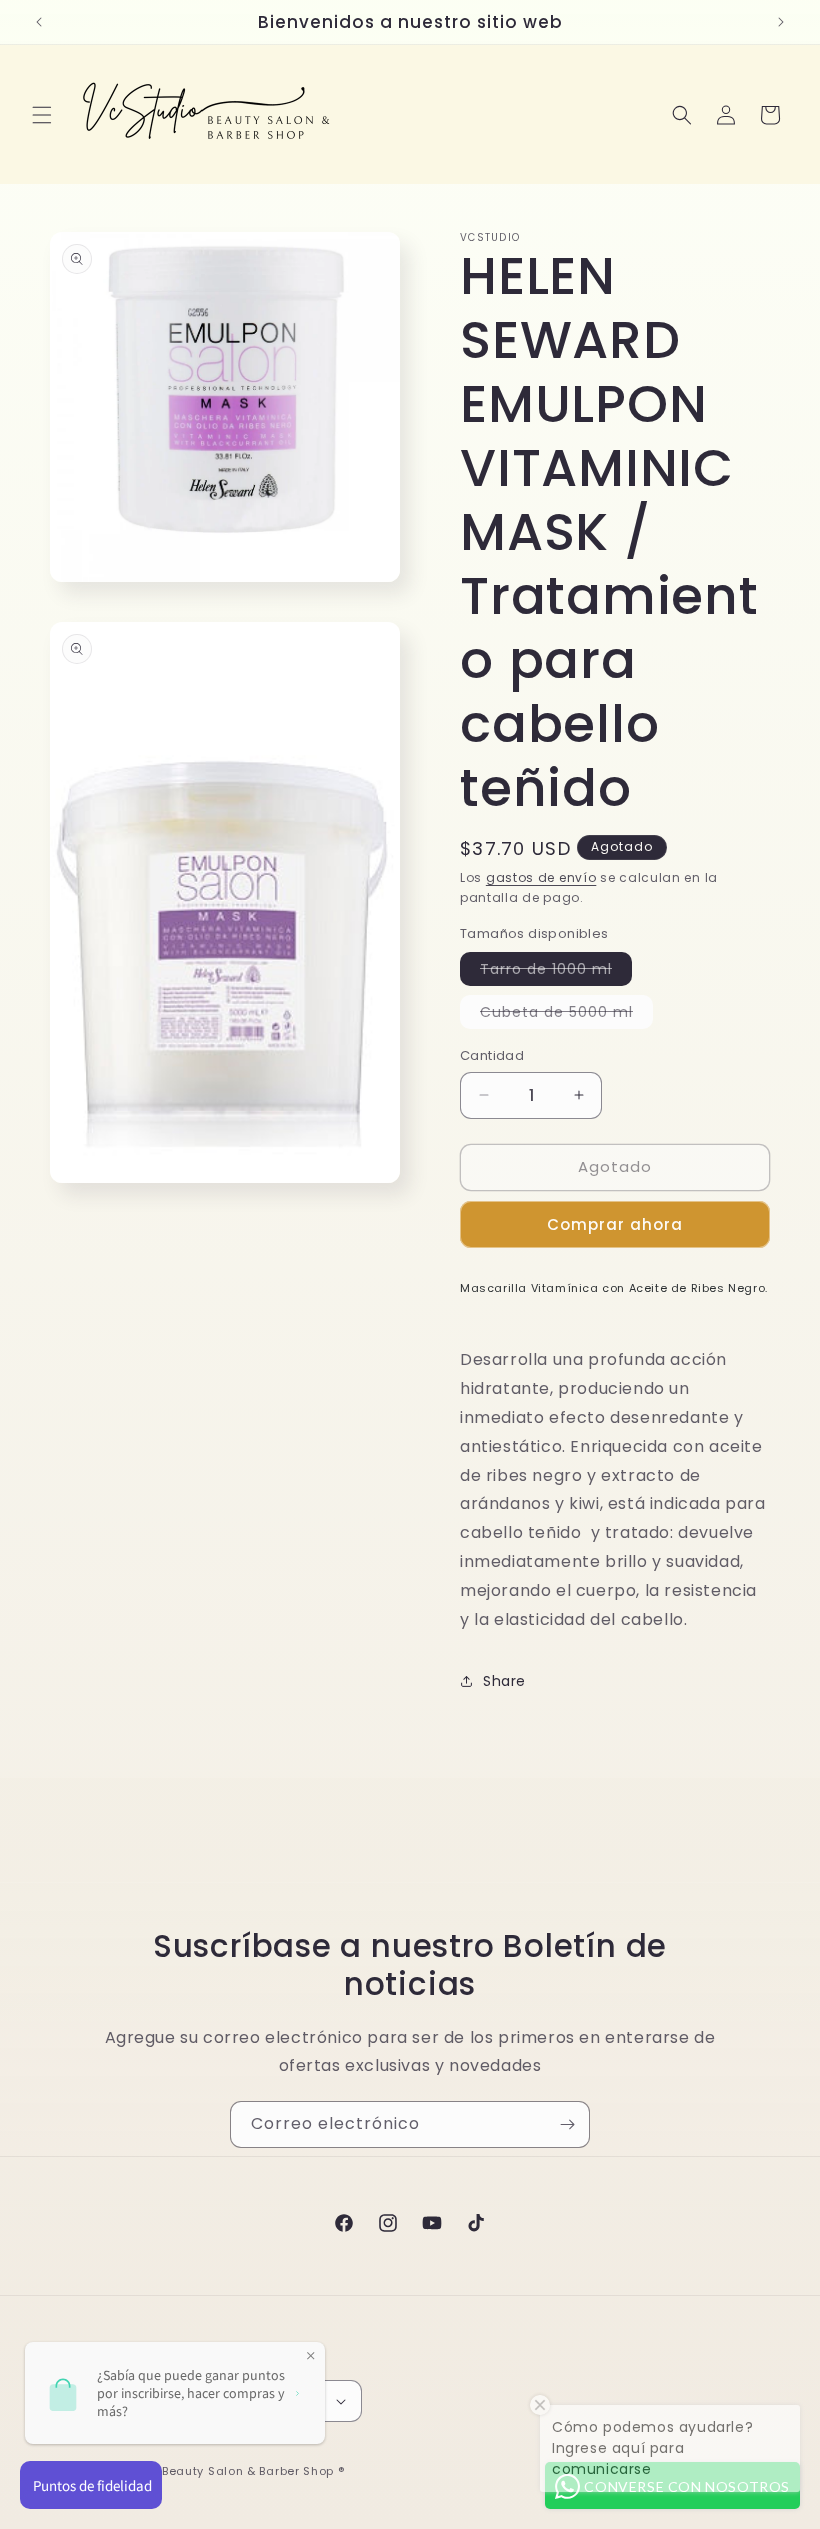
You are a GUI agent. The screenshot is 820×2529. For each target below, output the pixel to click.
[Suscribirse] (567, 2124)
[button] (42, 115)
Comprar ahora (615, 1224)
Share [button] (504, 1681)
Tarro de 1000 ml (556, 972)
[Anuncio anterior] (39, 22)
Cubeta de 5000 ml (566, 1015)
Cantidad (492, 1055)
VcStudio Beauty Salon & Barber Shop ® (224, 2471)
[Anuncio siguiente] (781, 22)
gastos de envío (541, 877)
